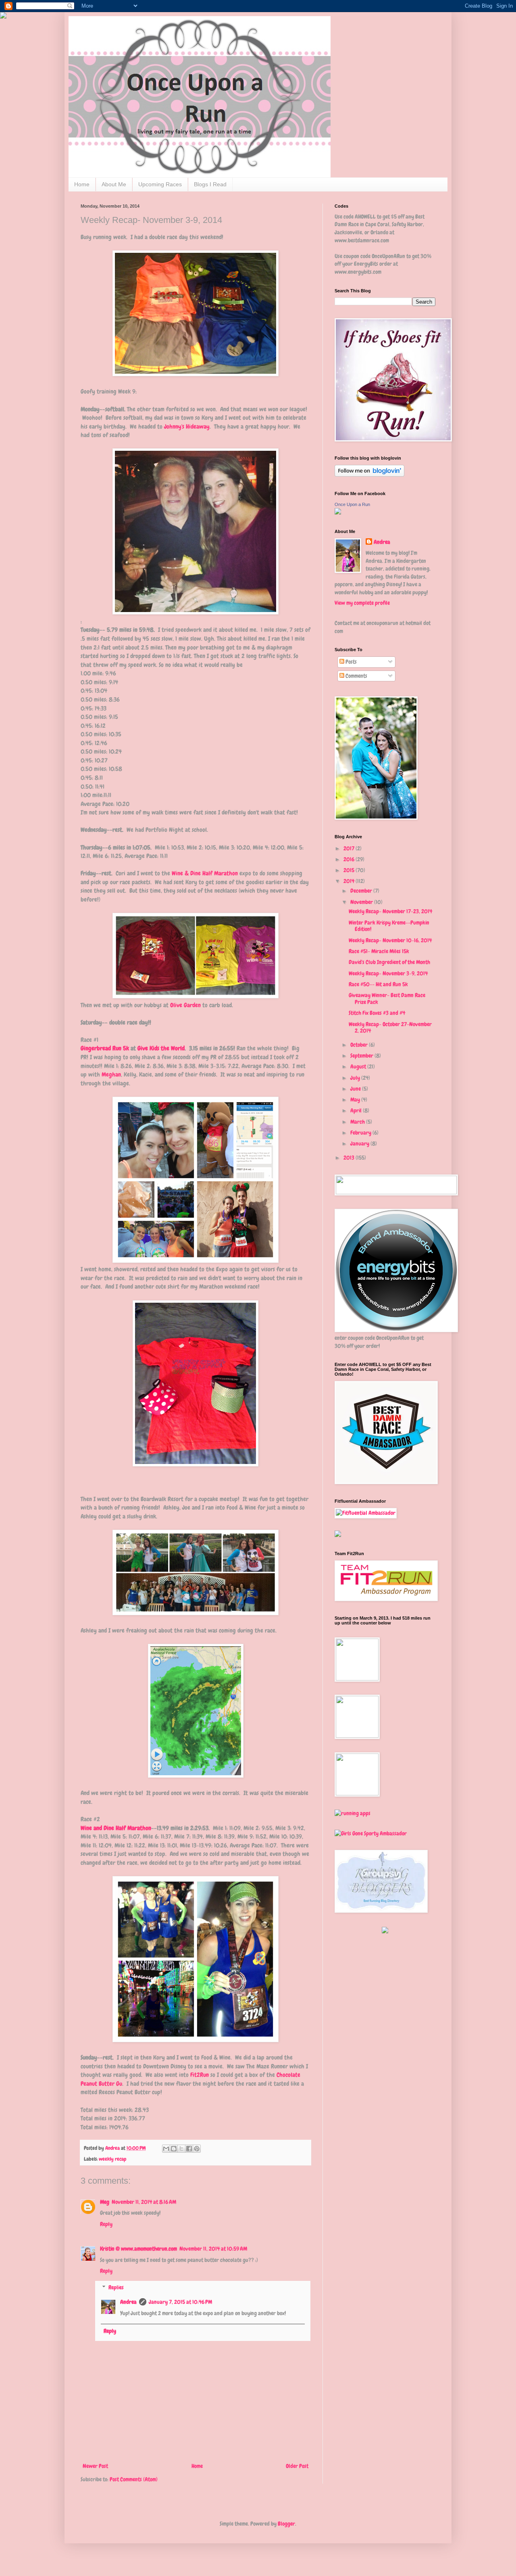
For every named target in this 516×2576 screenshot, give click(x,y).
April (357, 1110)
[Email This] (166, 2149)
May (356, 1100)
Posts (351, 662)
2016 (350, 859)
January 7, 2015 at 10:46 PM (180, 2302)
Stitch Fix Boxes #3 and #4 (377, 1013)
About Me (114, 184)
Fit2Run (199, 2075)
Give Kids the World (161, 1048)
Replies (116, 2287)
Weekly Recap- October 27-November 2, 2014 (390, 1028)
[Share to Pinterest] (197, 2149)
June (356, 1089)
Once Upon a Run (352, 504)
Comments (356, 676)
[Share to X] (181, 2149)
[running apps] (353, 1813)
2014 (350, 881)
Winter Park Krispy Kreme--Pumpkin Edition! (389, 926)
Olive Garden (185, 1005)
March (358, 1122)
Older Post (297, 2466)
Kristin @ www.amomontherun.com (138, 2249)
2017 (350, 848)
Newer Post (95, 2466)
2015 (350, 870)
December (362, 891)
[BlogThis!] (174, 2149)
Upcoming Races (160, 184)
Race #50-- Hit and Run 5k (378, 984)
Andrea (128, 2302)
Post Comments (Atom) (134, 2479)
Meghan (111, 1075)
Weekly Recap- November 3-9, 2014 (388, 973)
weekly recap (113, 2159)
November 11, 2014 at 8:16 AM (144, 2202)
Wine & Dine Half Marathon (205, 873)
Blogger (286, 2524)
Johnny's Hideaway (187, 427)
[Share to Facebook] (189, 2149)
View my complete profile (362, 603)
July (356, 1078)
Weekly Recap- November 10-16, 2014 (390, 940)
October (360, 1045)
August (359, 1066)
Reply (106, 2224)
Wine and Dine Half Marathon (116, 1828)
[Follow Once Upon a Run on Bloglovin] (369, 475)
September (362, 1056)
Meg (105, 2202)
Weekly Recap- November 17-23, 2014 (390, 911)
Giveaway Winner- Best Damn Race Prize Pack (387, 999)
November (362, 902)
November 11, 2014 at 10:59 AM (213, 2249)
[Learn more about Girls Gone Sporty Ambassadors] (385, 1834)
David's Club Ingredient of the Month (389, 962)
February (361, 1133)
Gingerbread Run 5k (105, 1048)
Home (82, 184)
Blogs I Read (210, 184)
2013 (350, 1158)
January (360, 1143)
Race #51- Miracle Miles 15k (379, 951)
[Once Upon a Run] (338, 512)
